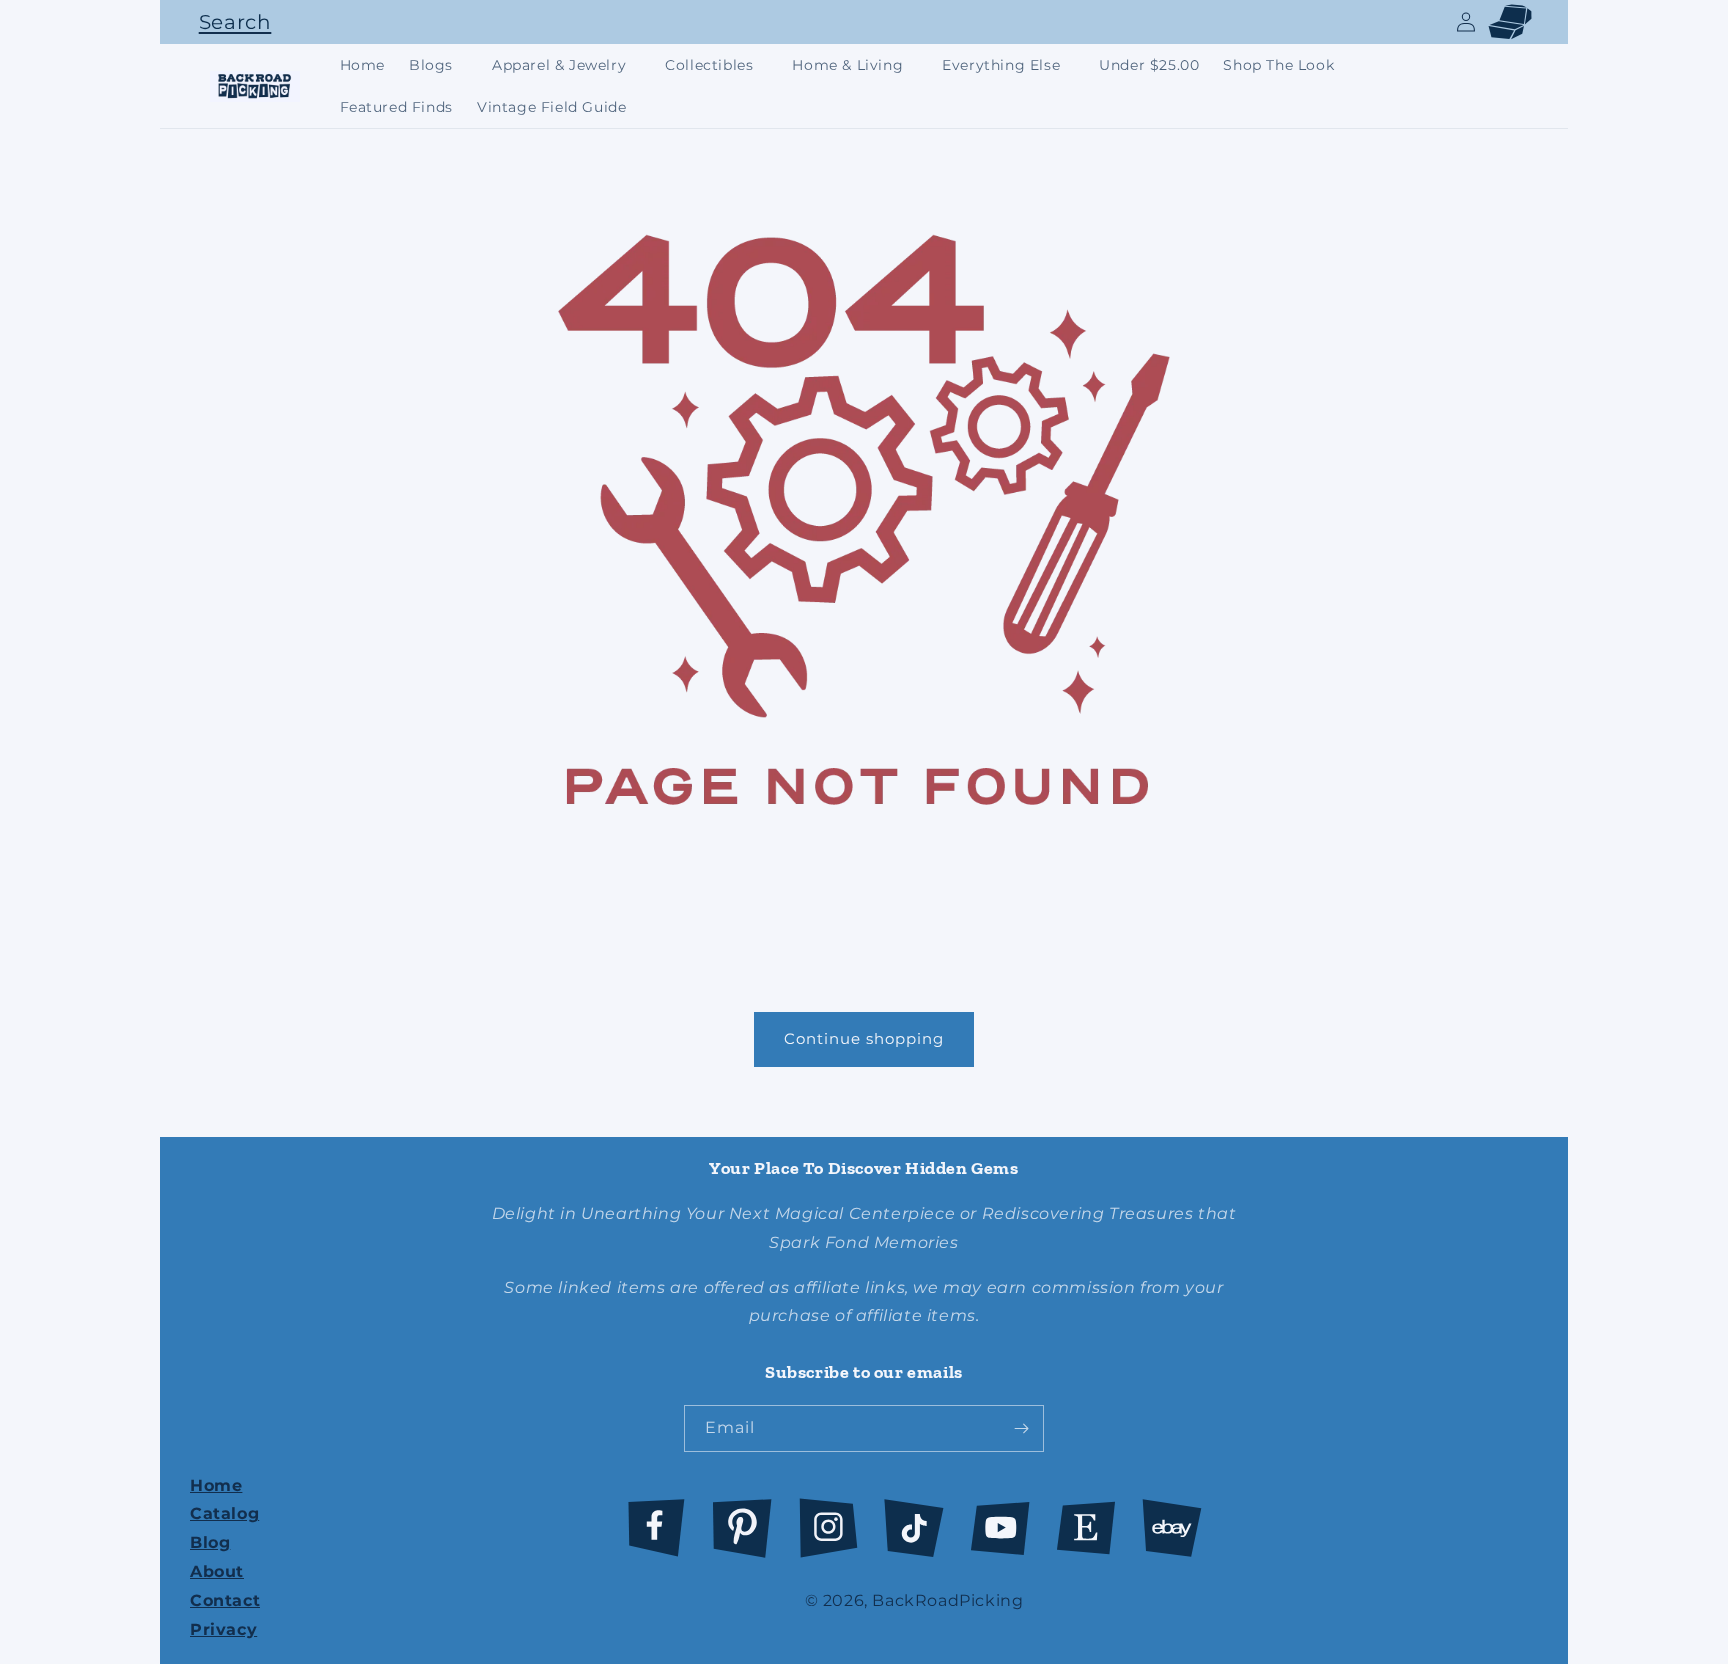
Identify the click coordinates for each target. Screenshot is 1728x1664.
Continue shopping (864, 1038)
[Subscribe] (1021, 1428)
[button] (230, 22)
